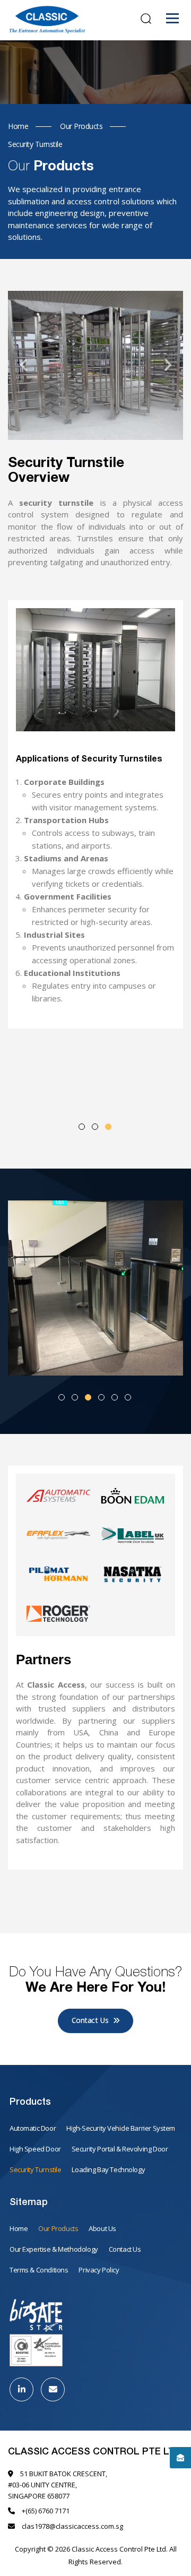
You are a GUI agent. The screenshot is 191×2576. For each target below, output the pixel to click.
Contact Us (91, 2020)
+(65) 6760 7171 (46, 2511)
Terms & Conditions (39, 2270)
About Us (102, 2228)
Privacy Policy (99, 2270)
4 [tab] (101, 1397)
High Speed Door (35, 2149)
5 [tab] (115, 1397)
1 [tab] (82, 1127)
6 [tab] (128, 1397)
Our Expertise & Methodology (54, 2249)
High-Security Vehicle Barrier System (121, 2128)
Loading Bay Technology (108, 2169)
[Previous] (24, 365)
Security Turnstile (35, 2169)
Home (19, 2228)
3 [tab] (108, 1127)
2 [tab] (95, 1127)
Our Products (58, 2228)
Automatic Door (33, 2128)
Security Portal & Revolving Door (120, 2149)
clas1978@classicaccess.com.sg (72, 2526)
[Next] (167, 365)
